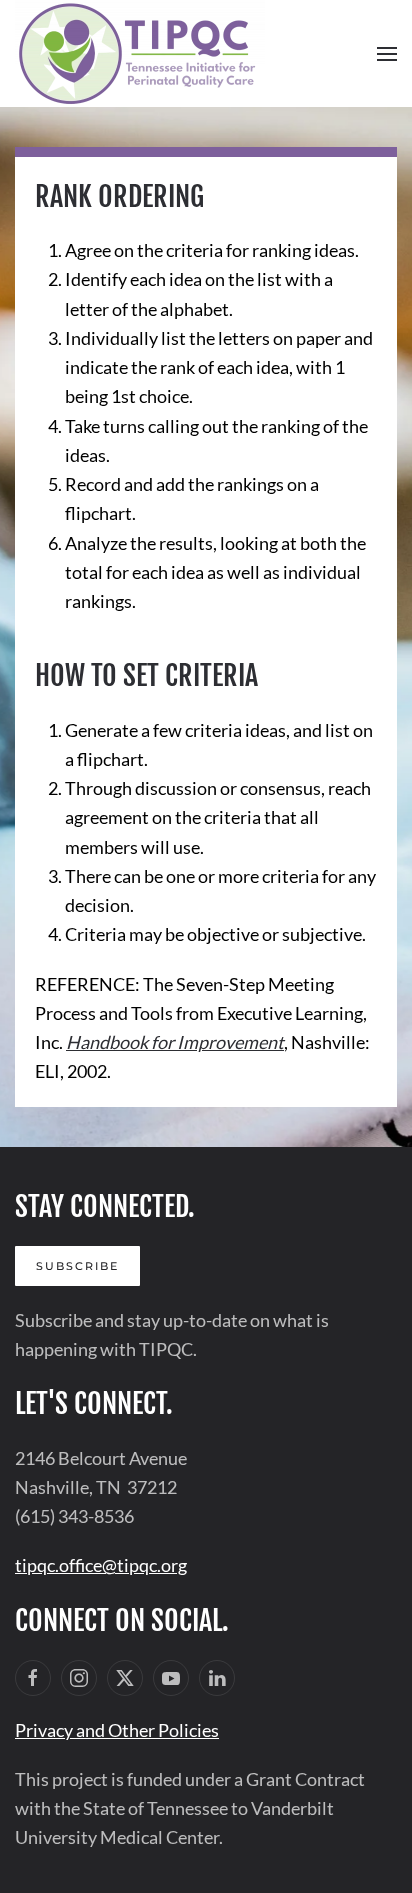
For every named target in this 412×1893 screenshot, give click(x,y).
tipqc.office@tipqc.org (101, 1565)
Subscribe (77, 1266)
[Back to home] (140, 53)
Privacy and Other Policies (117, 1730)
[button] (387, 54)
